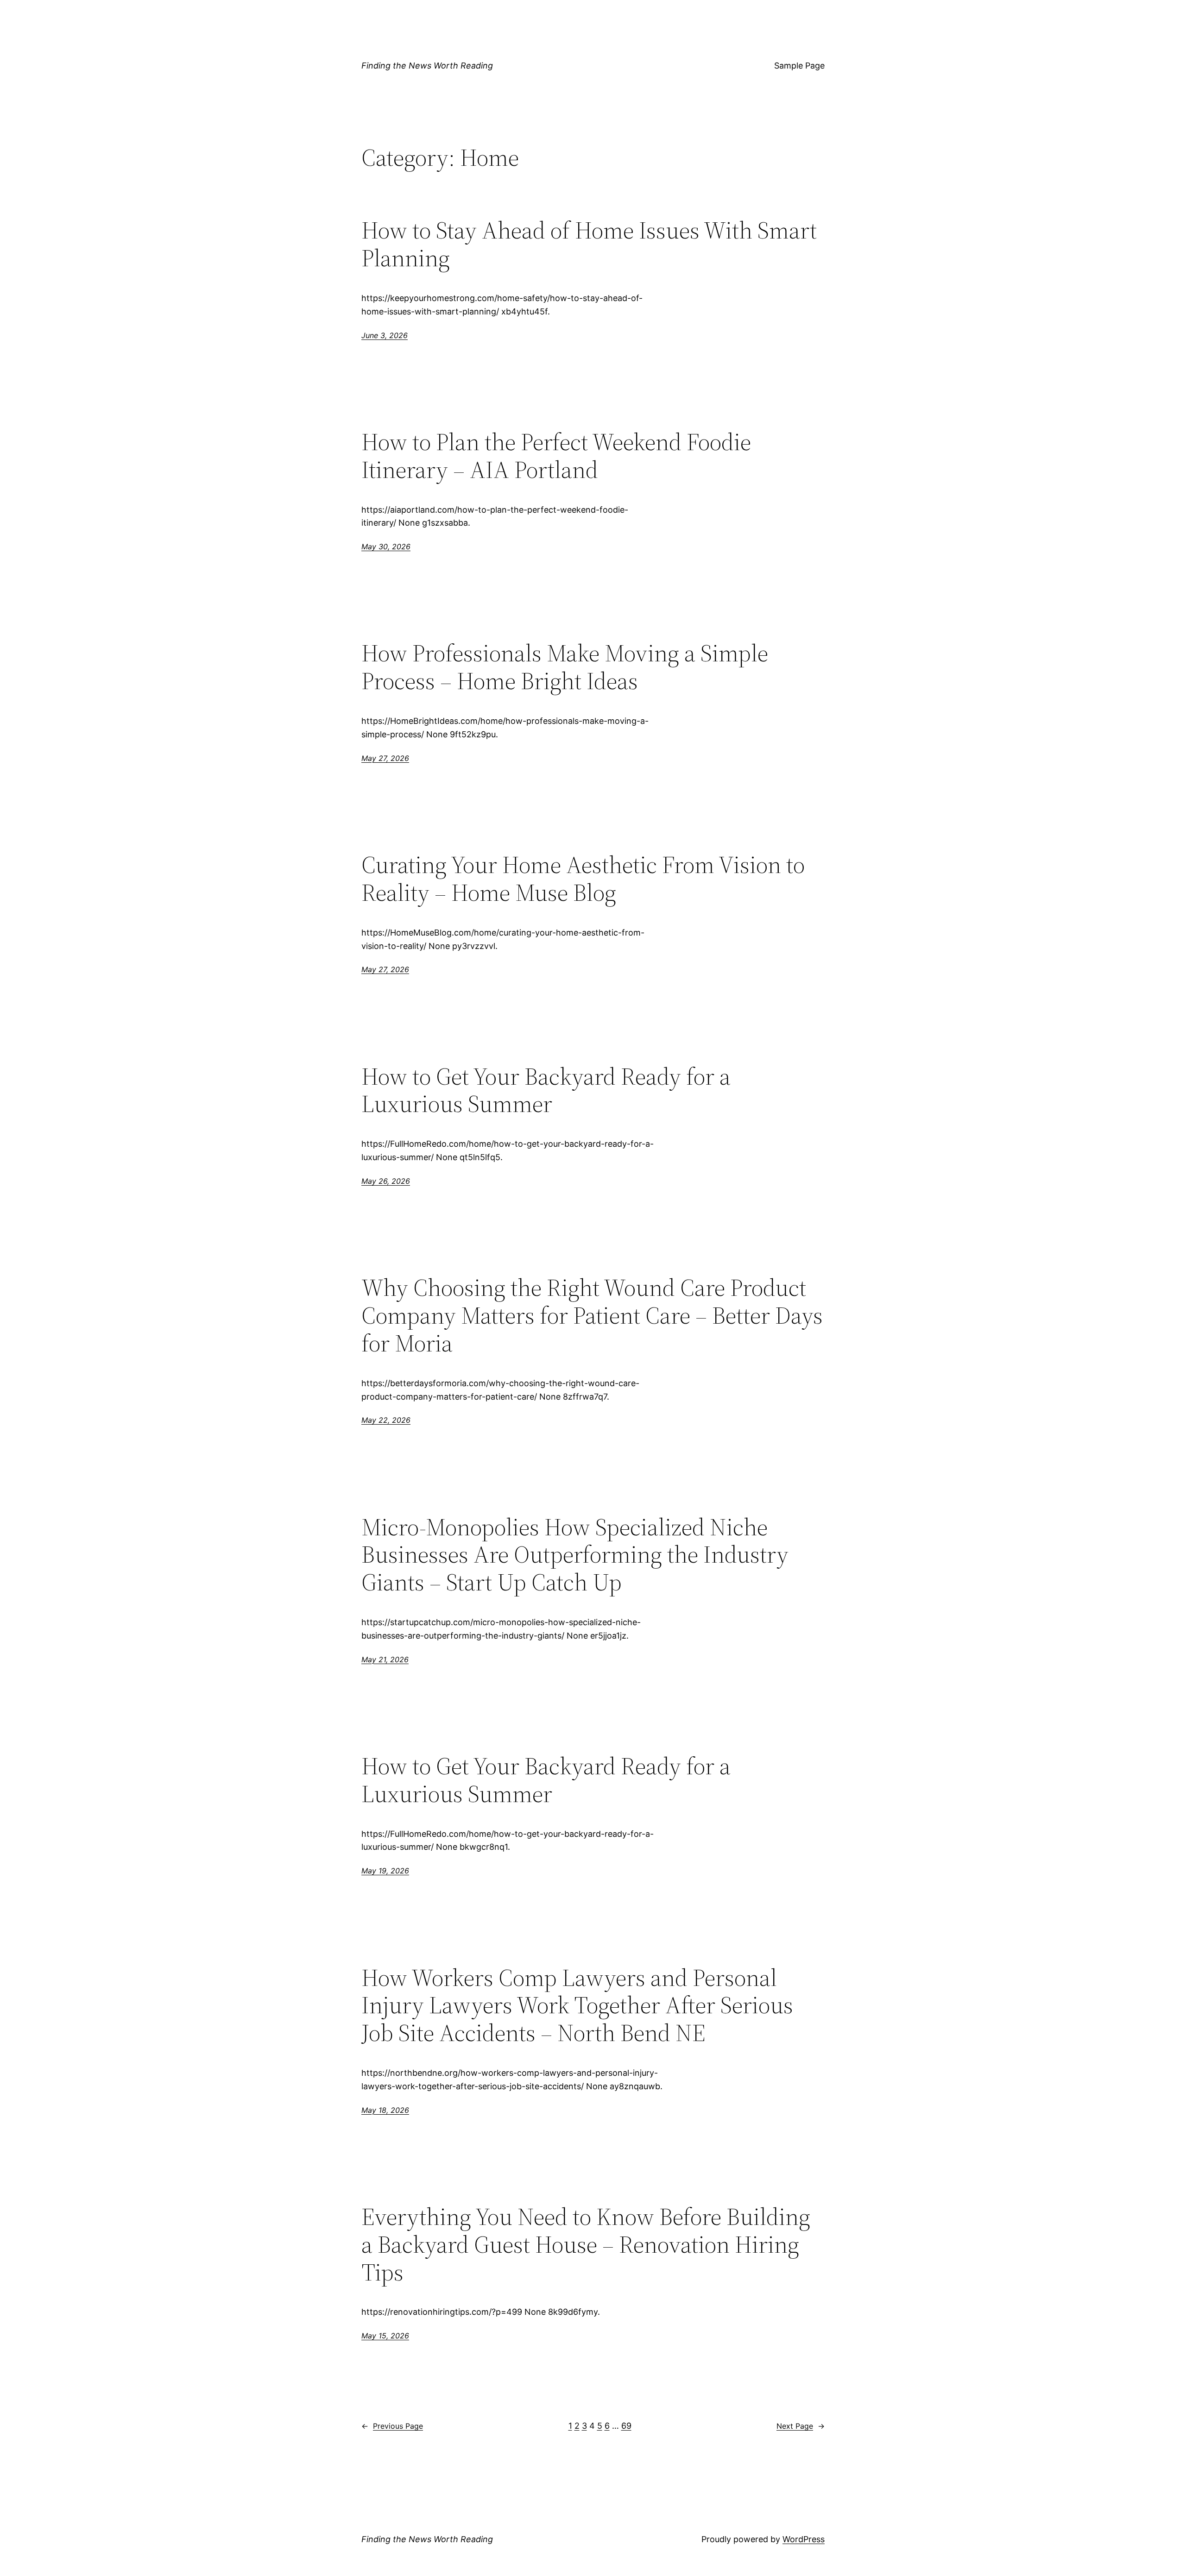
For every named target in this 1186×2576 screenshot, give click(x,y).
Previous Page (392, 2426)
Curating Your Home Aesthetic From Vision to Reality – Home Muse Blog (583, 879)
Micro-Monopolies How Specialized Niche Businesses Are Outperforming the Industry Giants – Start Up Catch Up (575, 1555)
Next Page (801, 2426)
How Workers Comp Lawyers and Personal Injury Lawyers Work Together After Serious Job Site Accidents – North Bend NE (577, 2005)
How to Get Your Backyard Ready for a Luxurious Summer (546, 1090)
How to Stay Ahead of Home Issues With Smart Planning (589, 244)
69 (626, 2426)
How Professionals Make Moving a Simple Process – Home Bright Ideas (565, 667)
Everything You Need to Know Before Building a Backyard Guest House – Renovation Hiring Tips (586, 2244)
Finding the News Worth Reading (427, 66)
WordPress (804, 2539)
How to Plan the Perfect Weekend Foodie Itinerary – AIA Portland (556, 456)
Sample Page (799, 66)
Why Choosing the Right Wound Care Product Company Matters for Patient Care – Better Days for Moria (592, 1315)
